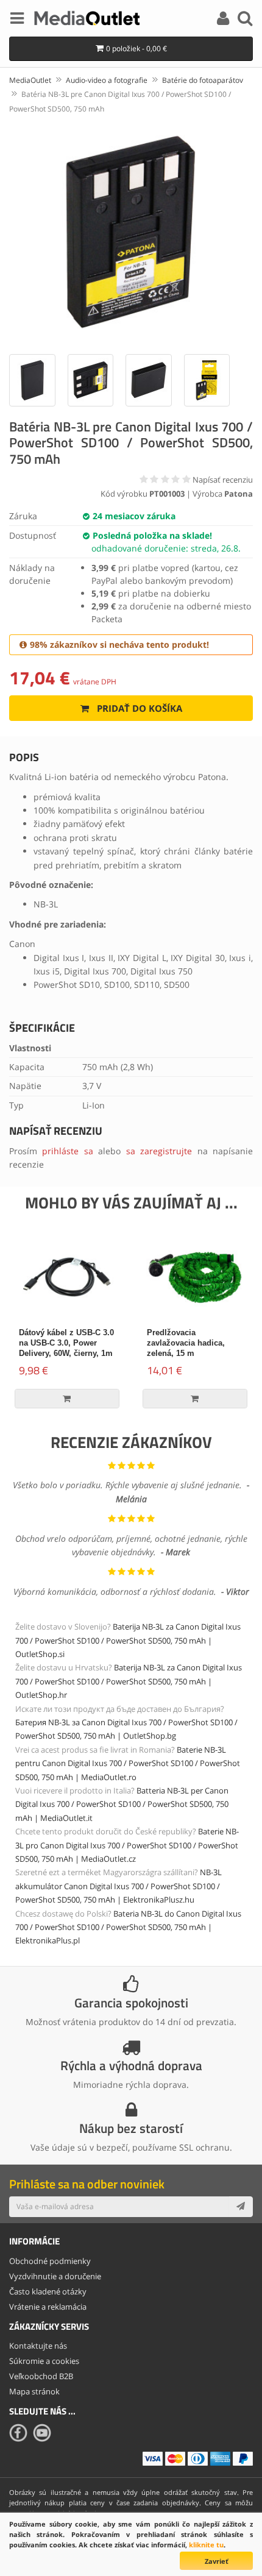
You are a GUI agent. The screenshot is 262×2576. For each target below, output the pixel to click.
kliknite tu (206, 2545)
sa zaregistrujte (159, 1151)
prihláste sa (67, 1151)
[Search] (245, 20)
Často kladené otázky (48, 2291)
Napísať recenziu (223, 480)
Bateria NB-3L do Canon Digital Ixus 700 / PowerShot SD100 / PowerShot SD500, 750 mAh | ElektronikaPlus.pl (128, 1927)
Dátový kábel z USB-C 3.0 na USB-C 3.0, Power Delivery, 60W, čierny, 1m (66, 1343)
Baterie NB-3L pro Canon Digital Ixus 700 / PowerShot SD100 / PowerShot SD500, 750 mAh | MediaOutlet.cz (127, 1845)
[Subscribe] (241, 2207)
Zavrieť (217, 2561)
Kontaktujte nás (38, 2346)
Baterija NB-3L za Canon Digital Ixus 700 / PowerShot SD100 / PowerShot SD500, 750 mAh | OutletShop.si (128, 1640)
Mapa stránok (34, 2391)
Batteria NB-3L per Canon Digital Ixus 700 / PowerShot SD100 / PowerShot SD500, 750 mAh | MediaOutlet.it (122, 1804)
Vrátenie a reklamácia (48, 2307)
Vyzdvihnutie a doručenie (55, 2276)
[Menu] (17, 20)
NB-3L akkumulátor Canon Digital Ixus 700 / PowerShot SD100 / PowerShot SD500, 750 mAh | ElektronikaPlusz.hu (119, 1886)
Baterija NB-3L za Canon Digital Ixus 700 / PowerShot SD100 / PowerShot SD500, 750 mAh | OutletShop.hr (129, 1681)
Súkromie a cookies (44, 2361)
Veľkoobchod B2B (41, 2376)
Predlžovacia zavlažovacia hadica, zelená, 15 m (186, 1343)
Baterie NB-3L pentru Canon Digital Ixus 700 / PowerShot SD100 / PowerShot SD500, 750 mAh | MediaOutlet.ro (128, 1763)
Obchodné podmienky (50, 2261)
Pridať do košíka (138, 708)
